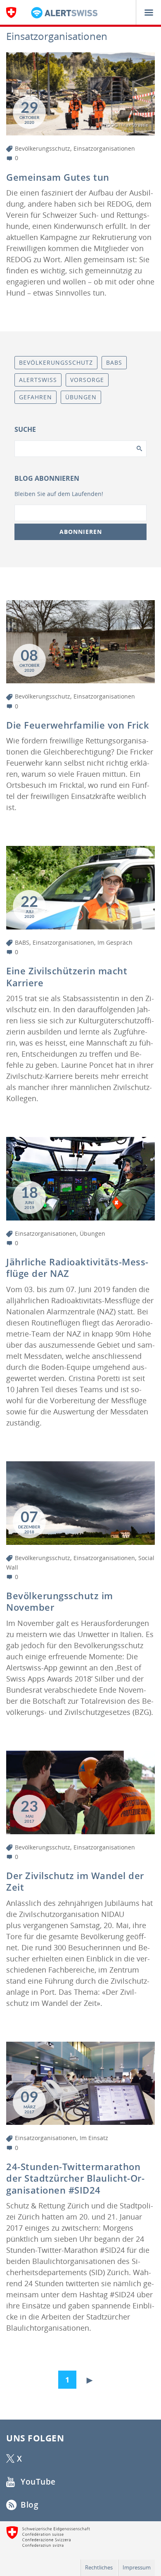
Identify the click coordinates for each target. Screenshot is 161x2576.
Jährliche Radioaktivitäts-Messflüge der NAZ (77, 1268)
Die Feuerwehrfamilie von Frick (78, 725)
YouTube (37, 2482)
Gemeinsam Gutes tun (58, 177)
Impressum (137, 2567)
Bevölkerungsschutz (43, 148)
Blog (29, 2505)
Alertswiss (38, 380)
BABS (22, 942)
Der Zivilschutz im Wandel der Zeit (75, 1881)
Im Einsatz (94, 2138)
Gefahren (36, 397)
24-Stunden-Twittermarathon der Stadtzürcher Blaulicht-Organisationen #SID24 (75, 2178)
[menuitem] (69, 2378)
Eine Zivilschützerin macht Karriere (67, 977)
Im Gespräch (115, 942)
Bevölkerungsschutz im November (60, 1601)
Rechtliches (99, 2567)
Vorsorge (87, 380)
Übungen (92, 1233)
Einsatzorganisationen (104, 148)
